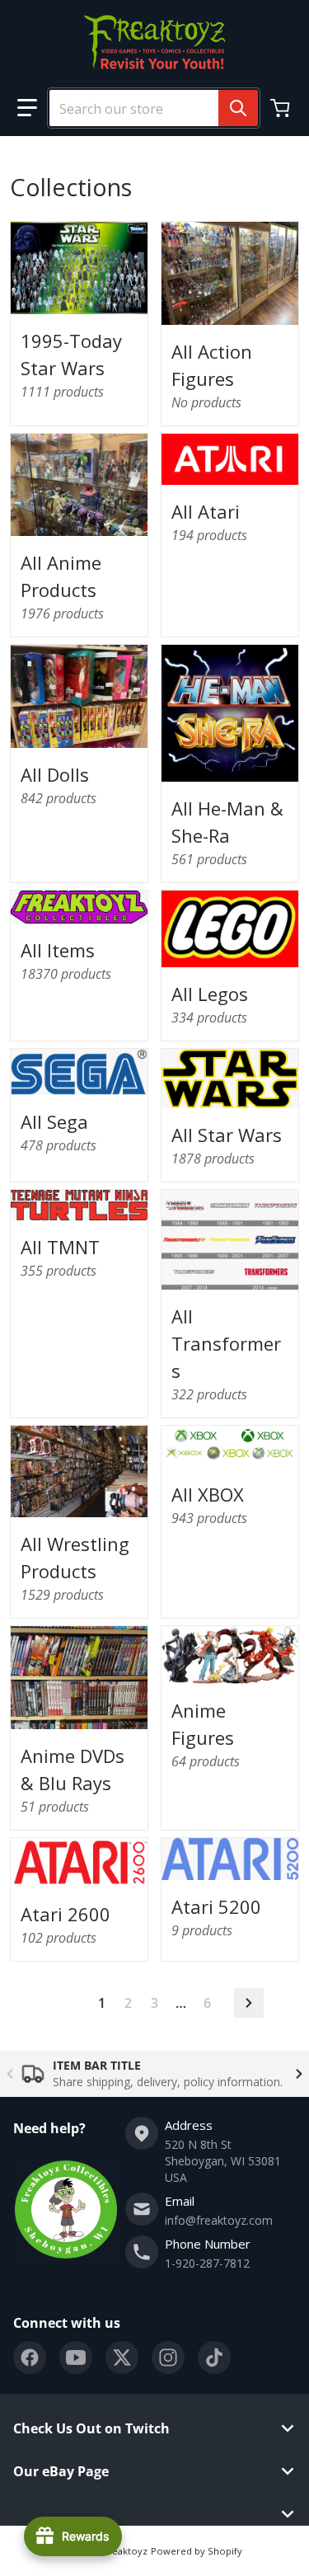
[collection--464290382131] (230, 1447)
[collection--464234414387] (79, 907)
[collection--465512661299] (79, 1471)
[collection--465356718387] (79, 1205)
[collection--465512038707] (230, 273)
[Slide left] (10, 2074)
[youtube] (76, 2357)
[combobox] (147, 108)
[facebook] (30, 2357)
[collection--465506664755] (230, 1655)
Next (249, 2003)
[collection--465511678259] (79, 485)
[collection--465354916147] (230, 929)
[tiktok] (214, 2357)
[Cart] (282, 108)
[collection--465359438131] (230, 1240)
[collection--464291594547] (79, 1072)
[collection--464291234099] (230, 1859)
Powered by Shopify (197, 2551)
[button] (27, 108)
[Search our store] (238, 108)
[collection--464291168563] (230, 460)
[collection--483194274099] (79, 1677)
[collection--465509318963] (79, 696)
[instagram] (168, 2357)
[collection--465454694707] (79, 268)
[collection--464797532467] (230, 1078)
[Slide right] (299, 2074)
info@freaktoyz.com (219, 2220)
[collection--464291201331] (79, 1863)
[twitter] (122, 2357)
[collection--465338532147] (230, 713)
